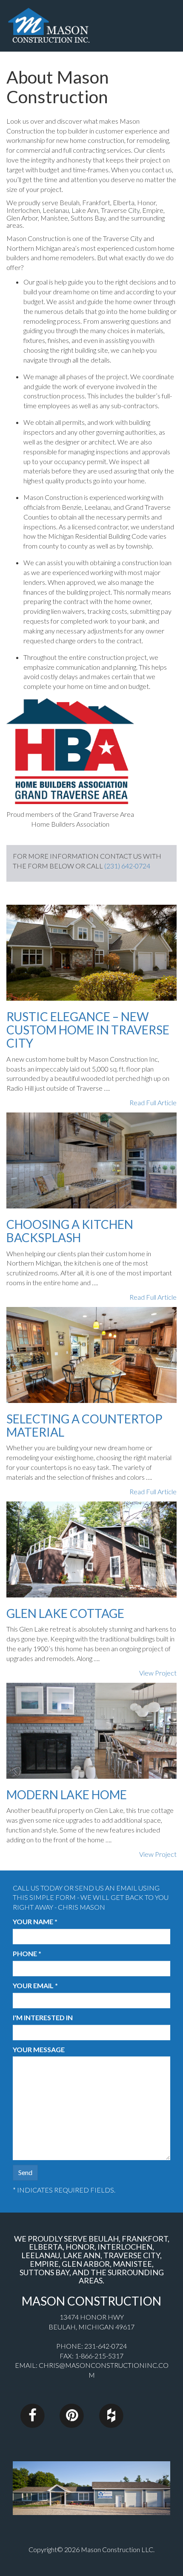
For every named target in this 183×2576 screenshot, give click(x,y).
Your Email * (35, 1985)
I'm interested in (43, 2017)
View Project (158, 1673)
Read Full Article (153, 1102)
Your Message (39, 2049)
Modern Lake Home (67, 1795)
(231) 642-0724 (127, 866)
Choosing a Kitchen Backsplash (70, 1231)
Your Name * (35, 1921)
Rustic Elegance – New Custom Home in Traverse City (88, 1030)
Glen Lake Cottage (65, 1613)
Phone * (27, 1953)
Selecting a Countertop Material (84, 1425)
